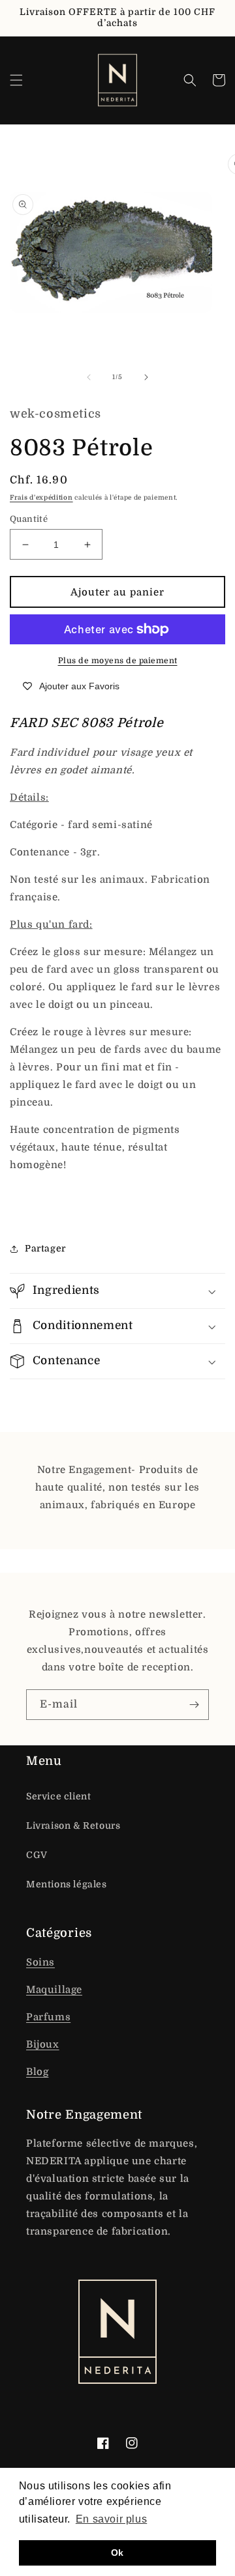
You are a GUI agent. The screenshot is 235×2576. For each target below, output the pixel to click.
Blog (37, 2072)
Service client (58, 1796)
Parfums (48, 2017)
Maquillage (54, 1990)
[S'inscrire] (194, 1705)
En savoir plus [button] (111, 2519)
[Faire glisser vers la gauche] (89, 377)
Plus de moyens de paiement (118, 661)
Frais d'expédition (41, 497)
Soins (40, 1962)
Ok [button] (117, 2553)
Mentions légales (67, 1884)
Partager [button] (45, 1248)
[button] (16, 80)
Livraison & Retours (73, 1825)
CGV (37, 1855)
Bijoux (43, 2044)
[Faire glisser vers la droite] (146, 377)
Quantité (29, 519)
